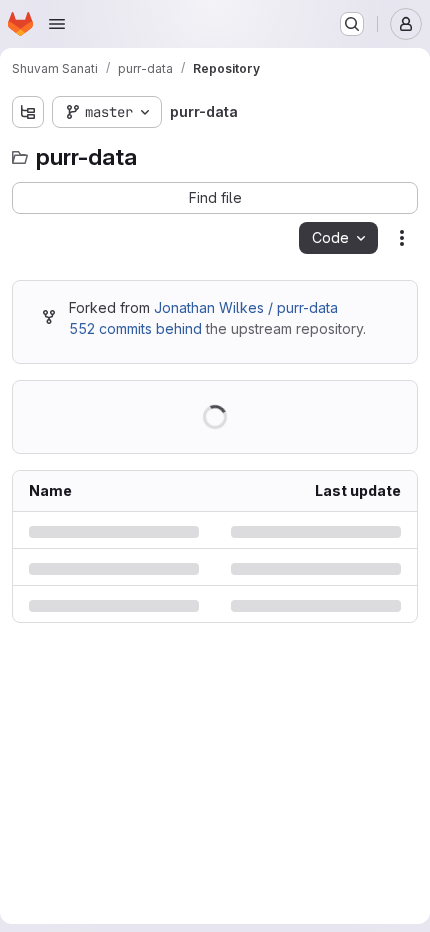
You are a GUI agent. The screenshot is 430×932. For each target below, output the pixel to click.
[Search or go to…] (352, 24)
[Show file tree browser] (28, 112)
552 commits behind (135, 328)
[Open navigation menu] (57, 24)
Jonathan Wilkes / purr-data (246, 307)
